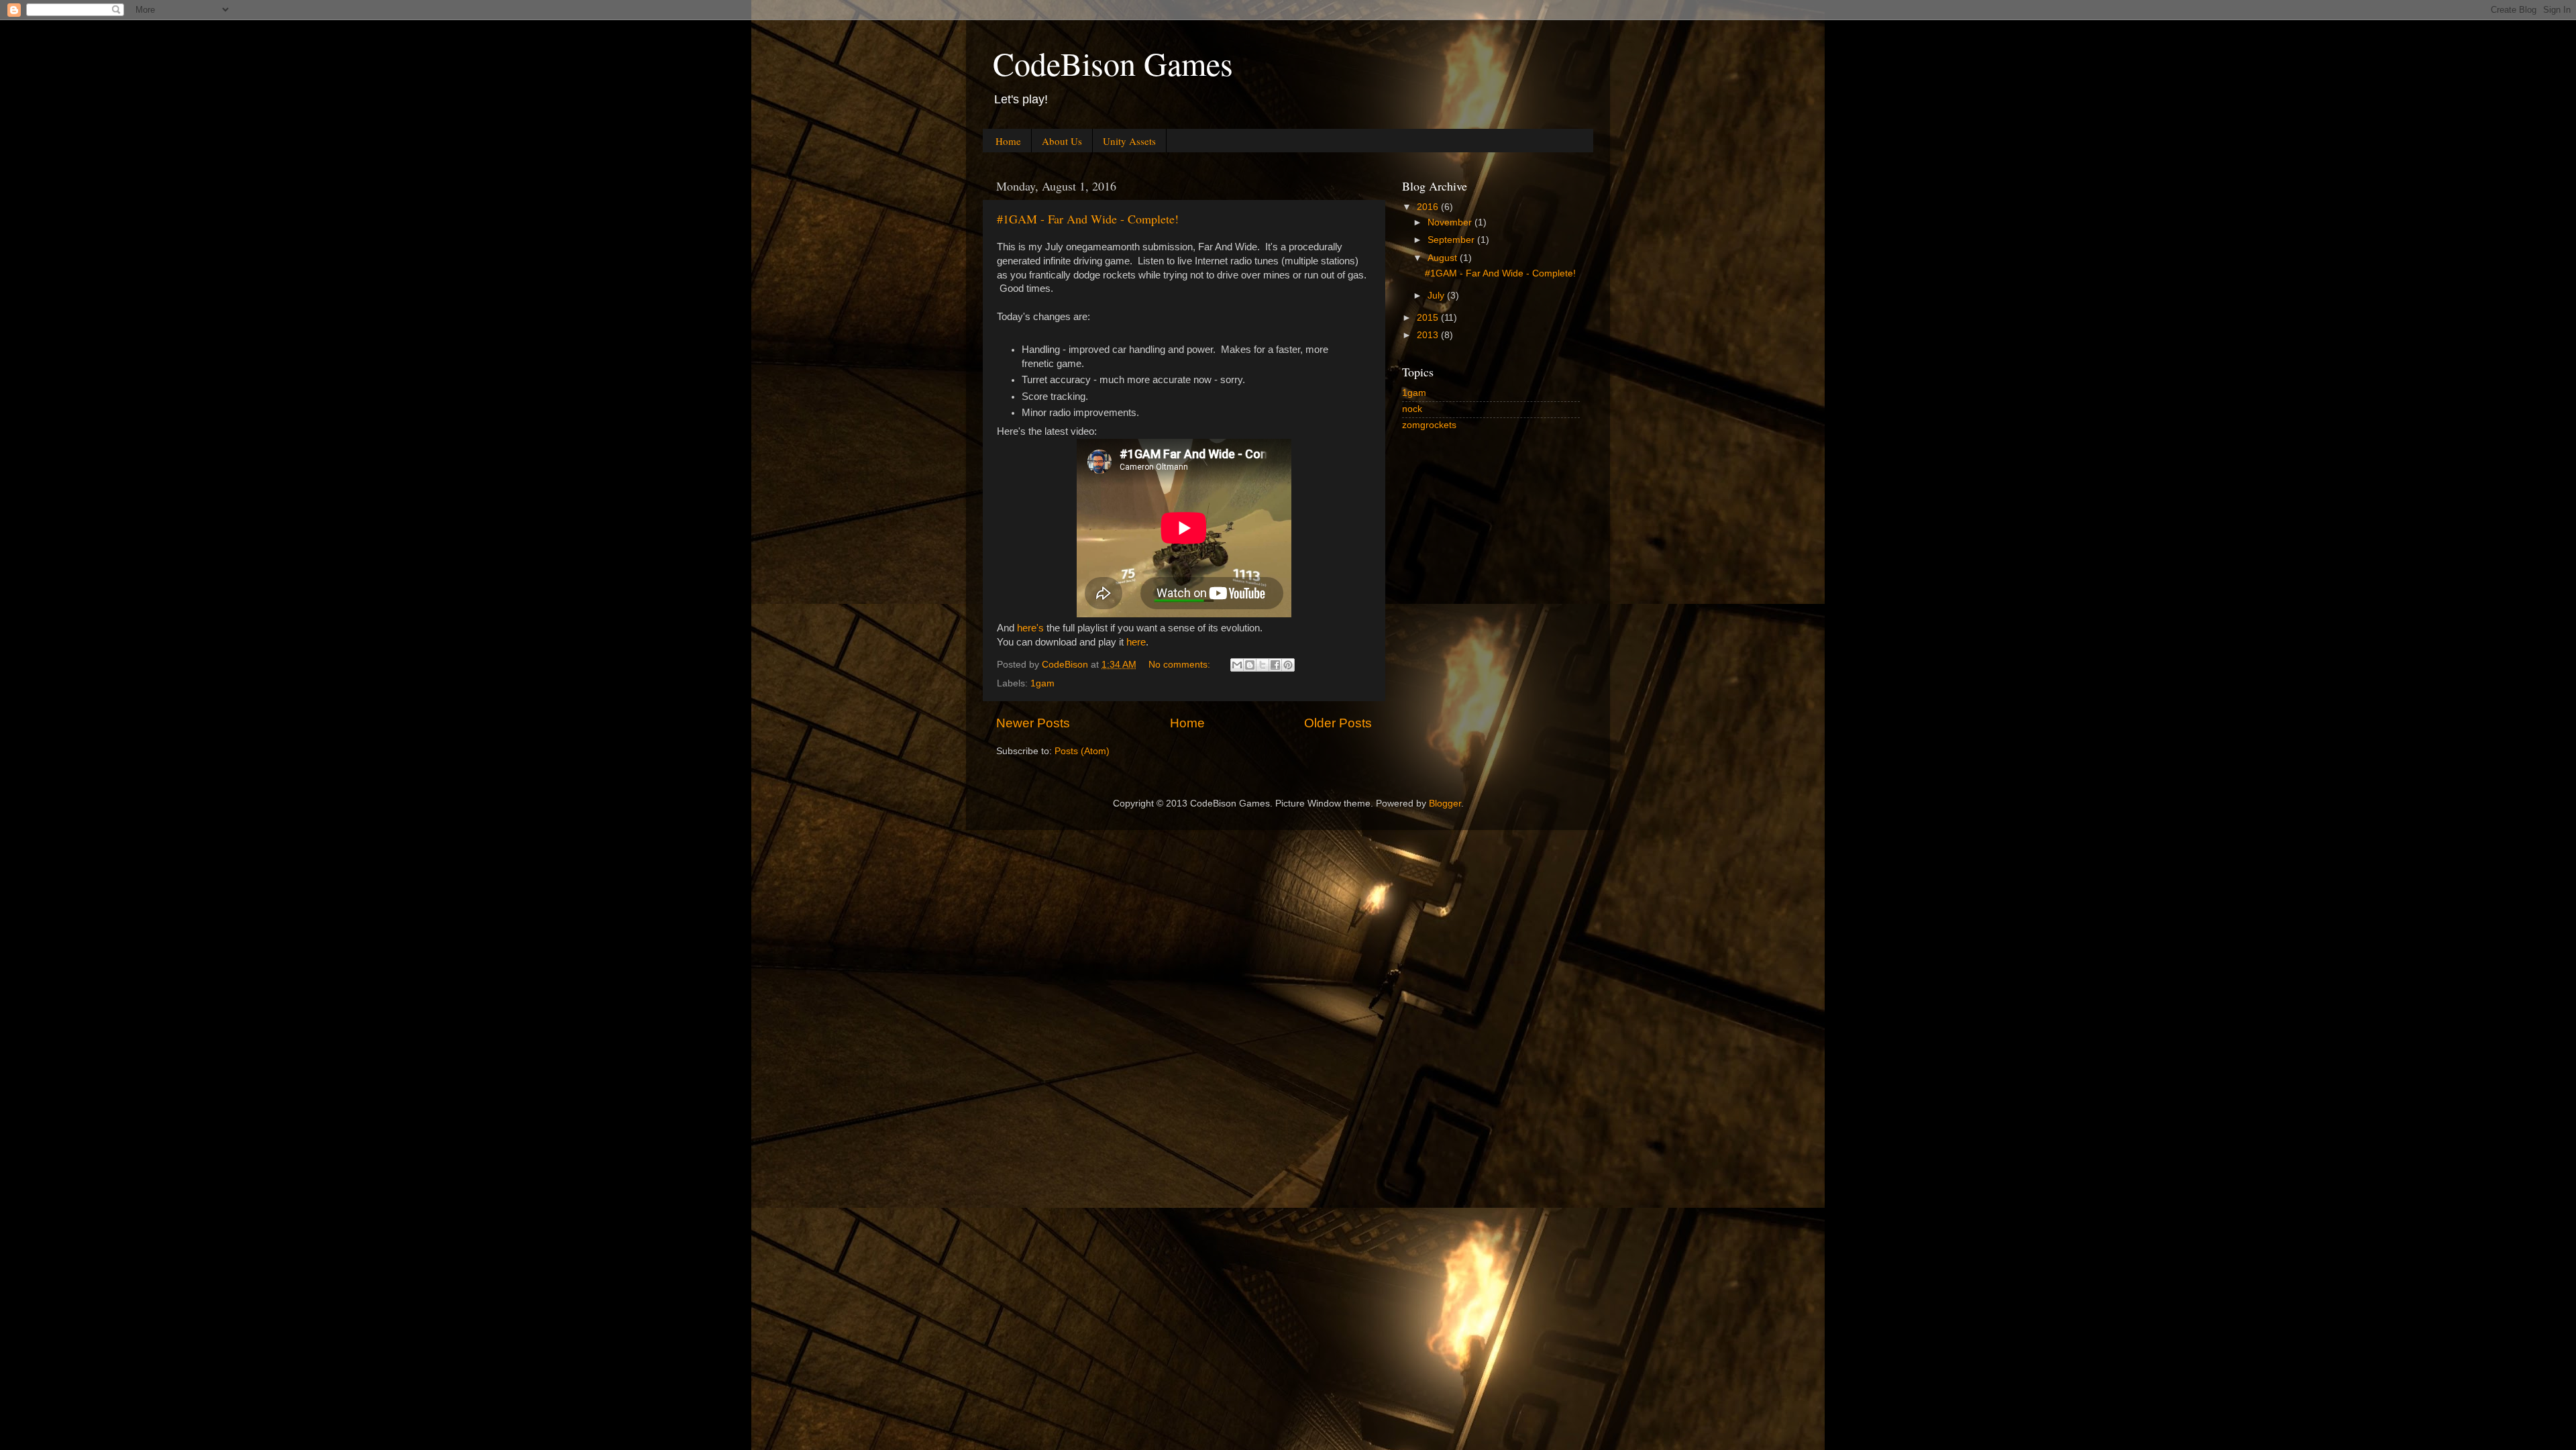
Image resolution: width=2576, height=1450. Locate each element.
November (1451, 222)
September (1452, 240)
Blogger (1445, 804)
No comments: (1181, 665)
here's (1032, 628)
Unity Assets (1129, 141)
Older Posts (1338, 723)
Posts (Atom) (1082, 751)
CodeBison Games (1113, 63)
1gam (1042, 683)
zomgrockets (1429, 425)
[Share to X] (1263, 665)
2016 (1429, 207)
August (1444, 258)
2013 (1429, 335)
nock (1412, 409)
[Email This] (1237, 665)
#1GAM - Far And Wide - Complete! (1088, 219)
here (1136, 642)
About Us (1062, 141)
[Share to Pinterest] (1288, 665)
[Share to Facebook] (1275, 665)
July (1437, 296)
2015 (1429, 318)
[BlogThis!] (1250, 665)
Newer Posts (1033, 723)
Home (1008, 141)
